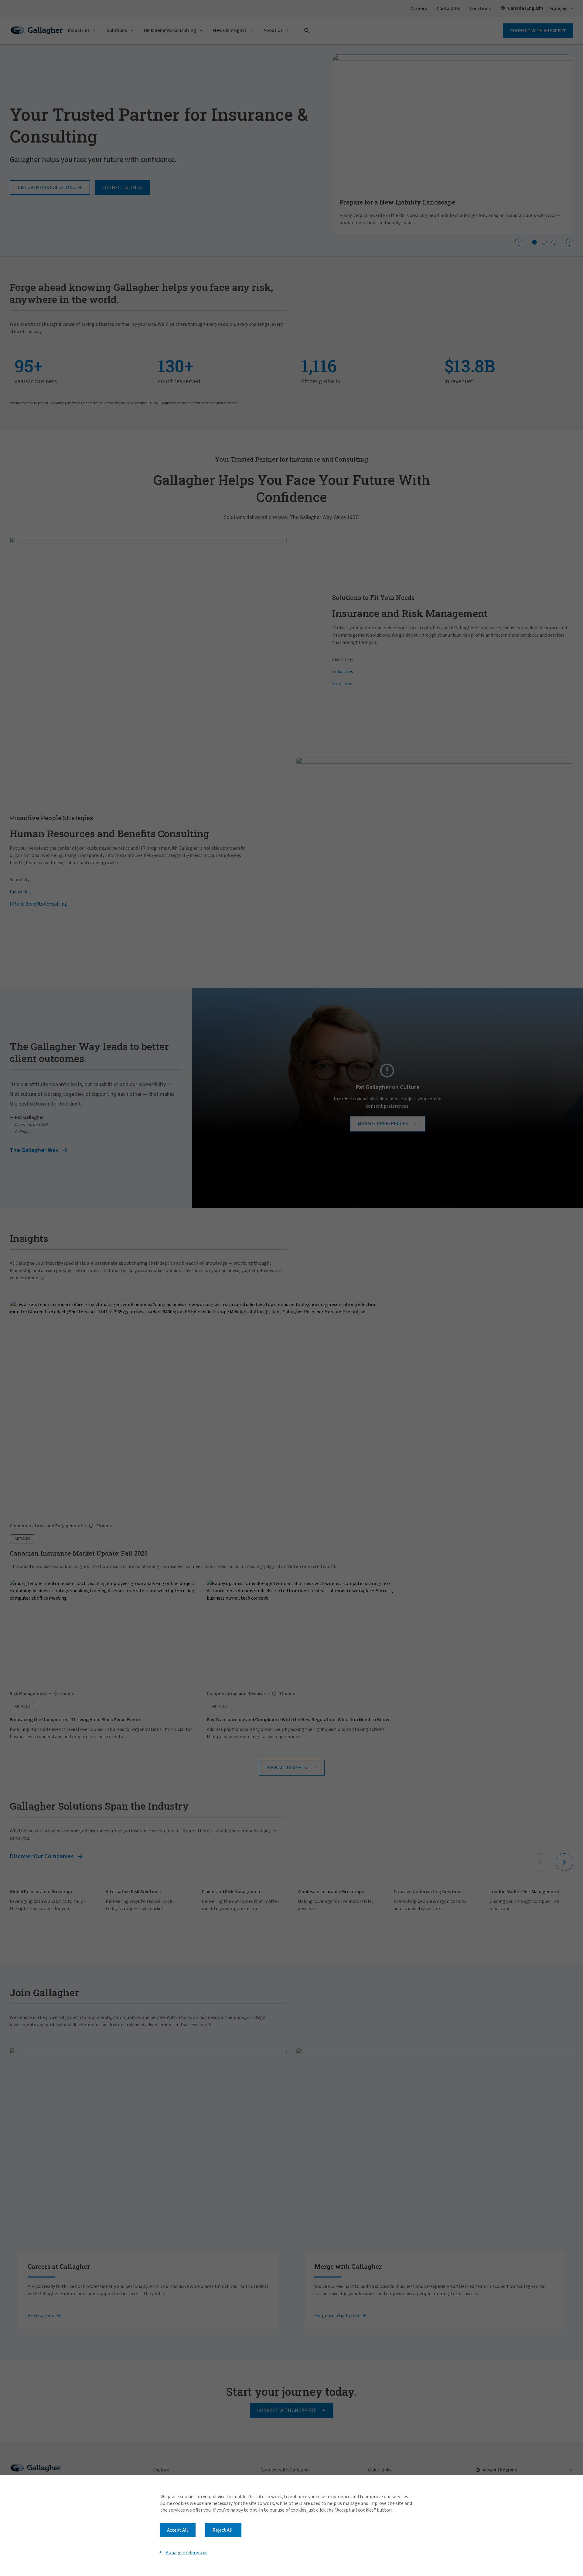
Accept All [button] (177, 2530)
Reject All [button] (223, 2530)
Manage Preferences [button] (186, 2552)
